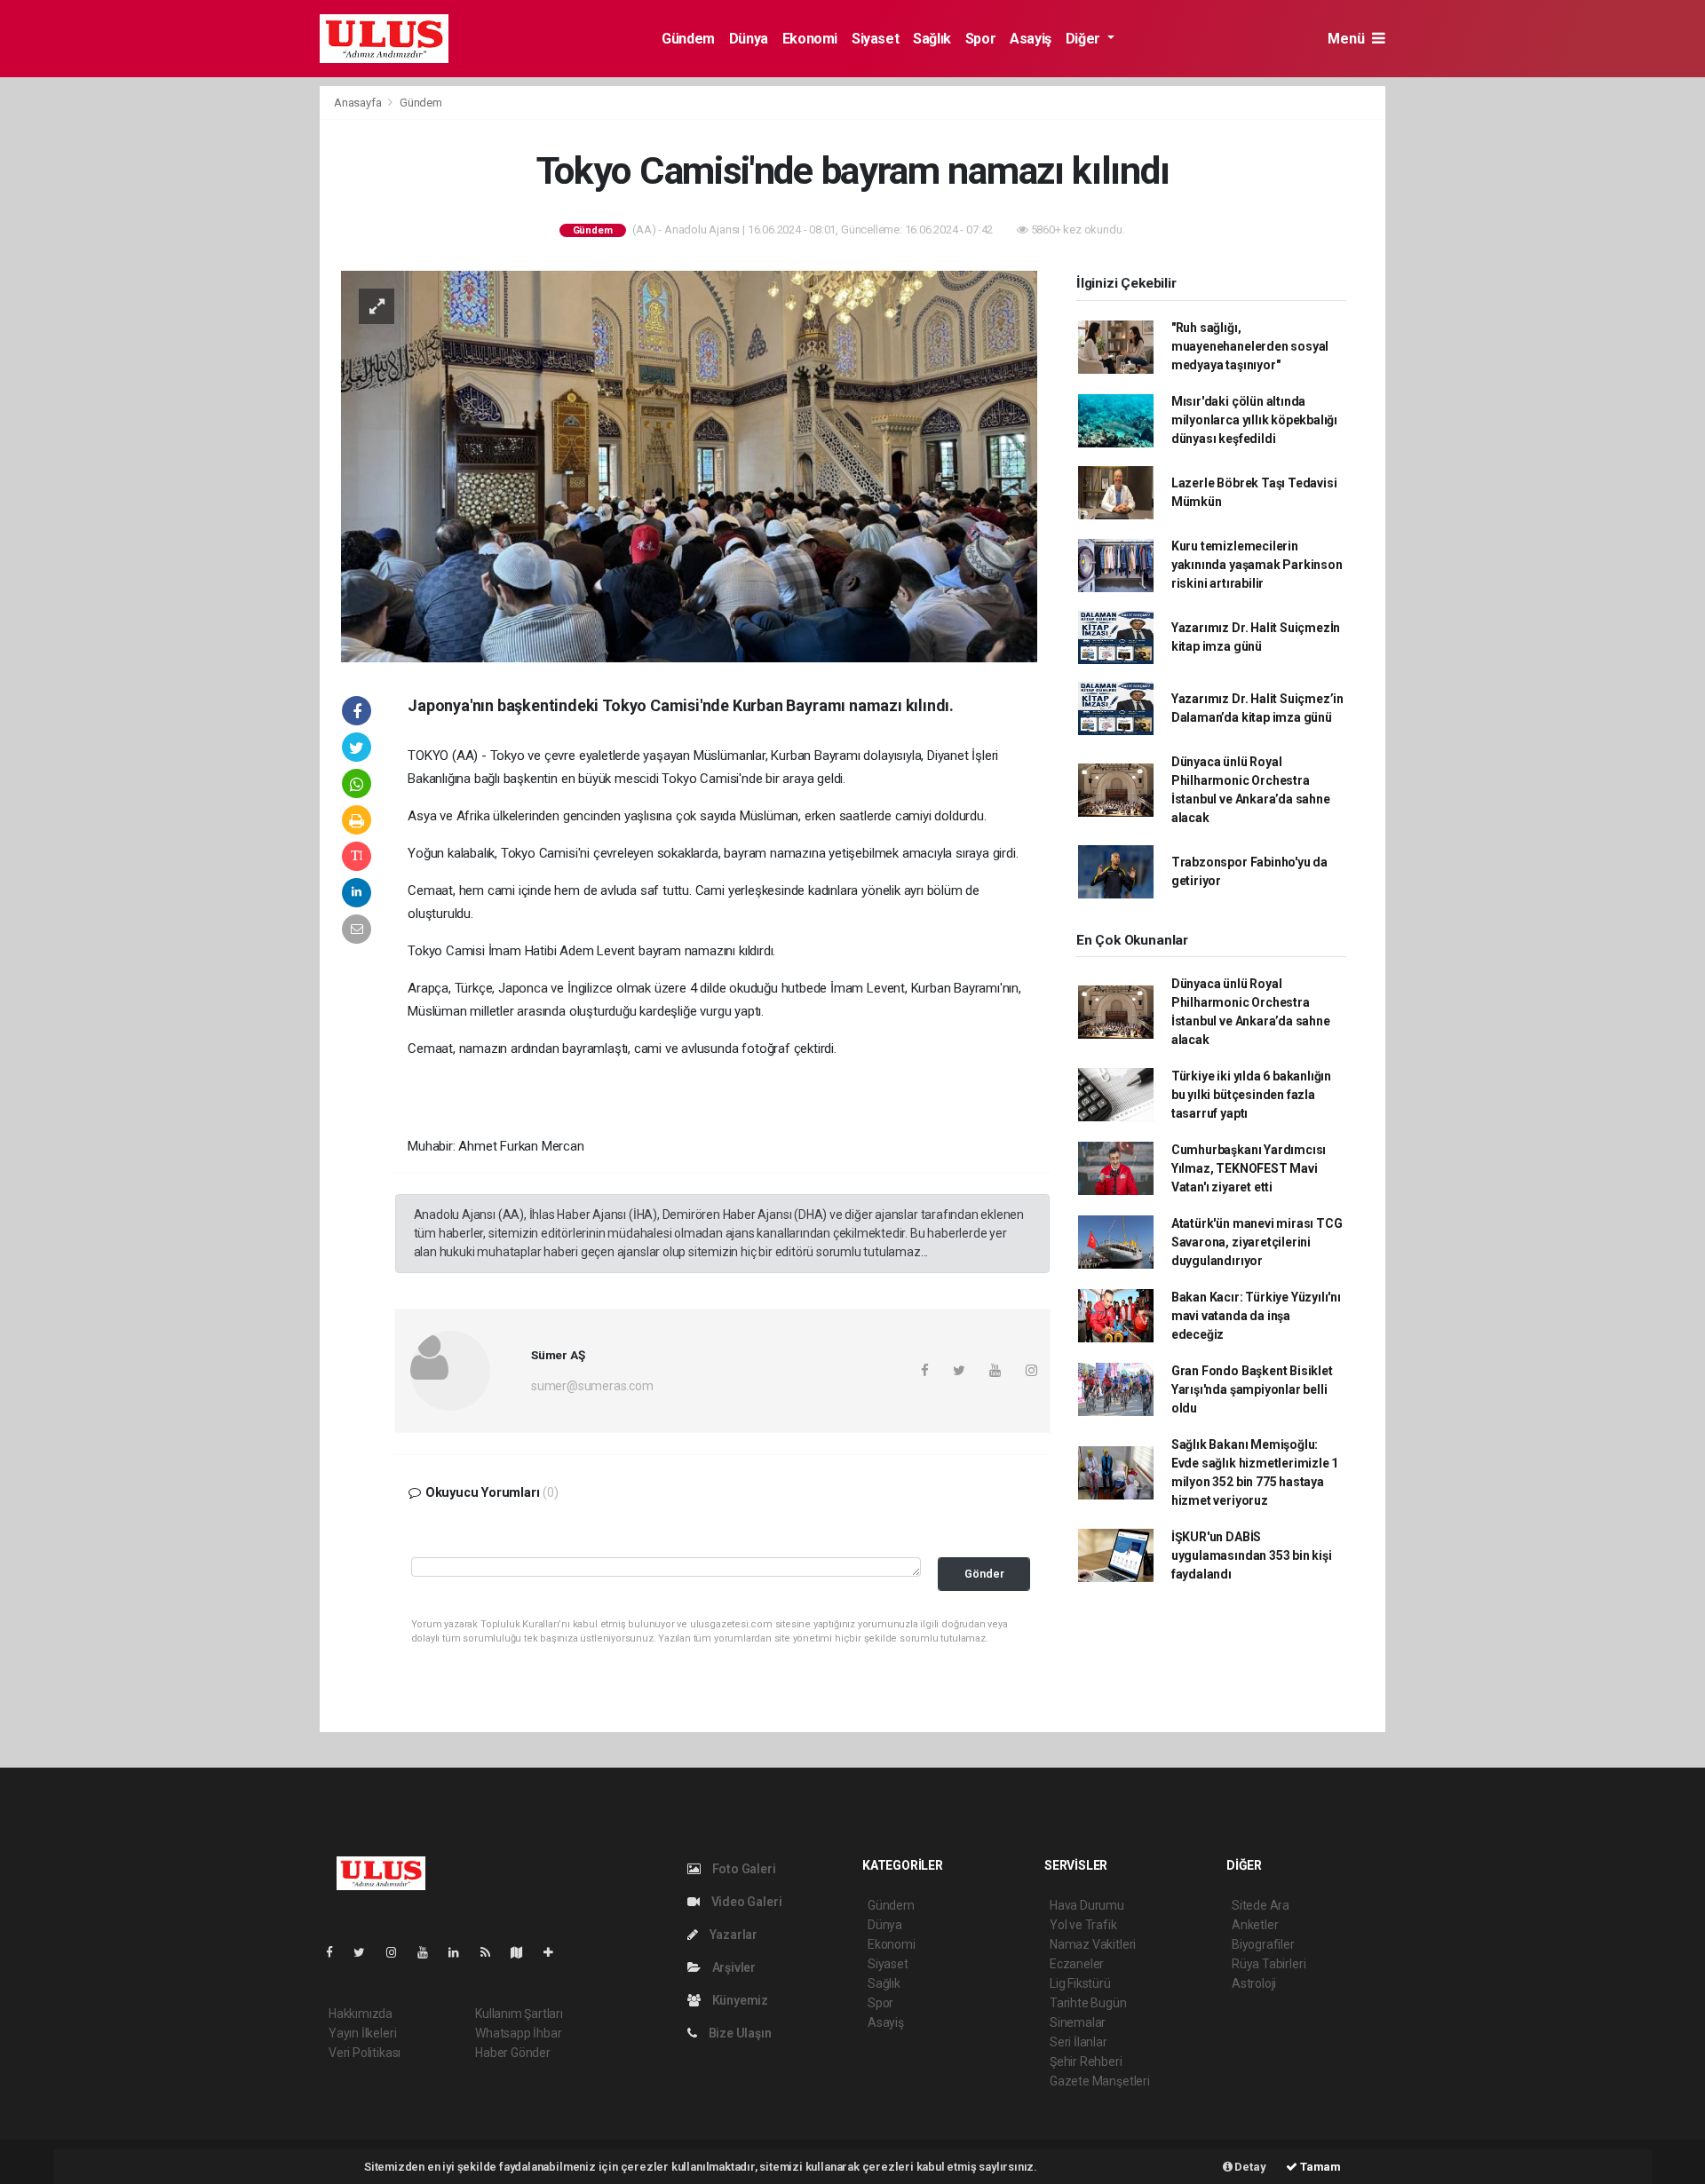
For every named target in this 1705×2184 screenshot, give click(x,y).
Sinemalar (1078, 2022)
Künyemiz (739, 2000)
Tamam (1319, 2167)
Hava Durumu (1087, 1905)
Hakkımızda (361, 2014)
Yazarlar (732, 1935)
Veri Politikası (365, 2053)
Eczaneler (1077, 1964)
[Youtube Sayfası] (430, 1952)
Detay (1249, 2167)
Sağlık (932, 39)
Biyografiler (1263, 1944)
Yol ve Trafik (1083, 1925)
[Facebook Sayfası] (337, 1952)
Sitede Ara (1261, 1905)
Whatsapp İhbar (518, 2033)
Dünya (749, 39)
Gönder (984, 1574)
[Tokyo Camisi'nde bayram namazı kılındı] (689, 465)
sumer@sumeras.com (592, 1386)
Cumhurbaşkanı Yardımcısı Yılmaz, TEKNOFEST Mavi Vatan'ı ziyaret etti (1249, 1168)
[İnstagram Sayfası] (399, 1952)
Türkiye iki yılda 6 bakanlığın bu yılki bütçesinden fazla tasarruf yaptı (1251, 1095)
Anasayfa (359, 103)
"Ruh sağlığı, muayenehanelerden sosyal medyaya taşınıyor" (1250, 346)
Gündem (688, 39)
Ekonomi (810, 39)
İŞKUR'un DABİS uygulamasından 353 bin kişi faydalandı (1252, 1555)
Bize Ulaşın (739, 2033)
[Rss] (492, 1952)
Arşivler (733, 1967)
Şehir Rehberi (1086, 2061)
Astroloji (1254, 1983)
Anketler (1255, 1925)
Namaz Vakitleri (1093, 1944)
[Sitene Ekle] (555, 1952)
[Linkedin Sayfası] (461, 1952)
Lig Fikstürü (1080, 1983)
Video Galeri (745, 1902)
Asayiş (1031, 39)
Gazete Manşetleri (1100, 2081)
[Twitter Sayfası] (366, 1952)
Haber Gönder (513, 2053)
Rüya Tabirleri (1269, 1964)
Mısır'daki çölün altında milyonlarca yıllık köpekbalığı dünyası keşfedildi (1254, 420)
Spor (980, 39)
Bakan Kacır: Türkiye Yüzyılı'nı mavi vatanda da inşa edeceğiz (1256, 1316)
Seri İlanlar (1079, 2042)
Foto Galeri (743, 1869)
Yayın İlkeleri (362, 2033)
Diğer (1085, 39)
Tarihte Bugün (1088, 2003)
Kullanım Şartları (519, 2014)
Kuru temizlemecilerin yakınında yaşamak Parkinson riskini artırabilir (1257, 565)
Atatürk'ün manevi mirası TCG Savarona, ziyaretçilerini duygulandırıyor (1257, 1242)
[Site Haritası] (524, 1952)
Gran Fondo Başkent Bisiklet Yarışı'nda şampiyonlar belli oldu (1252, 1389)
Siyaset (875, 39)
